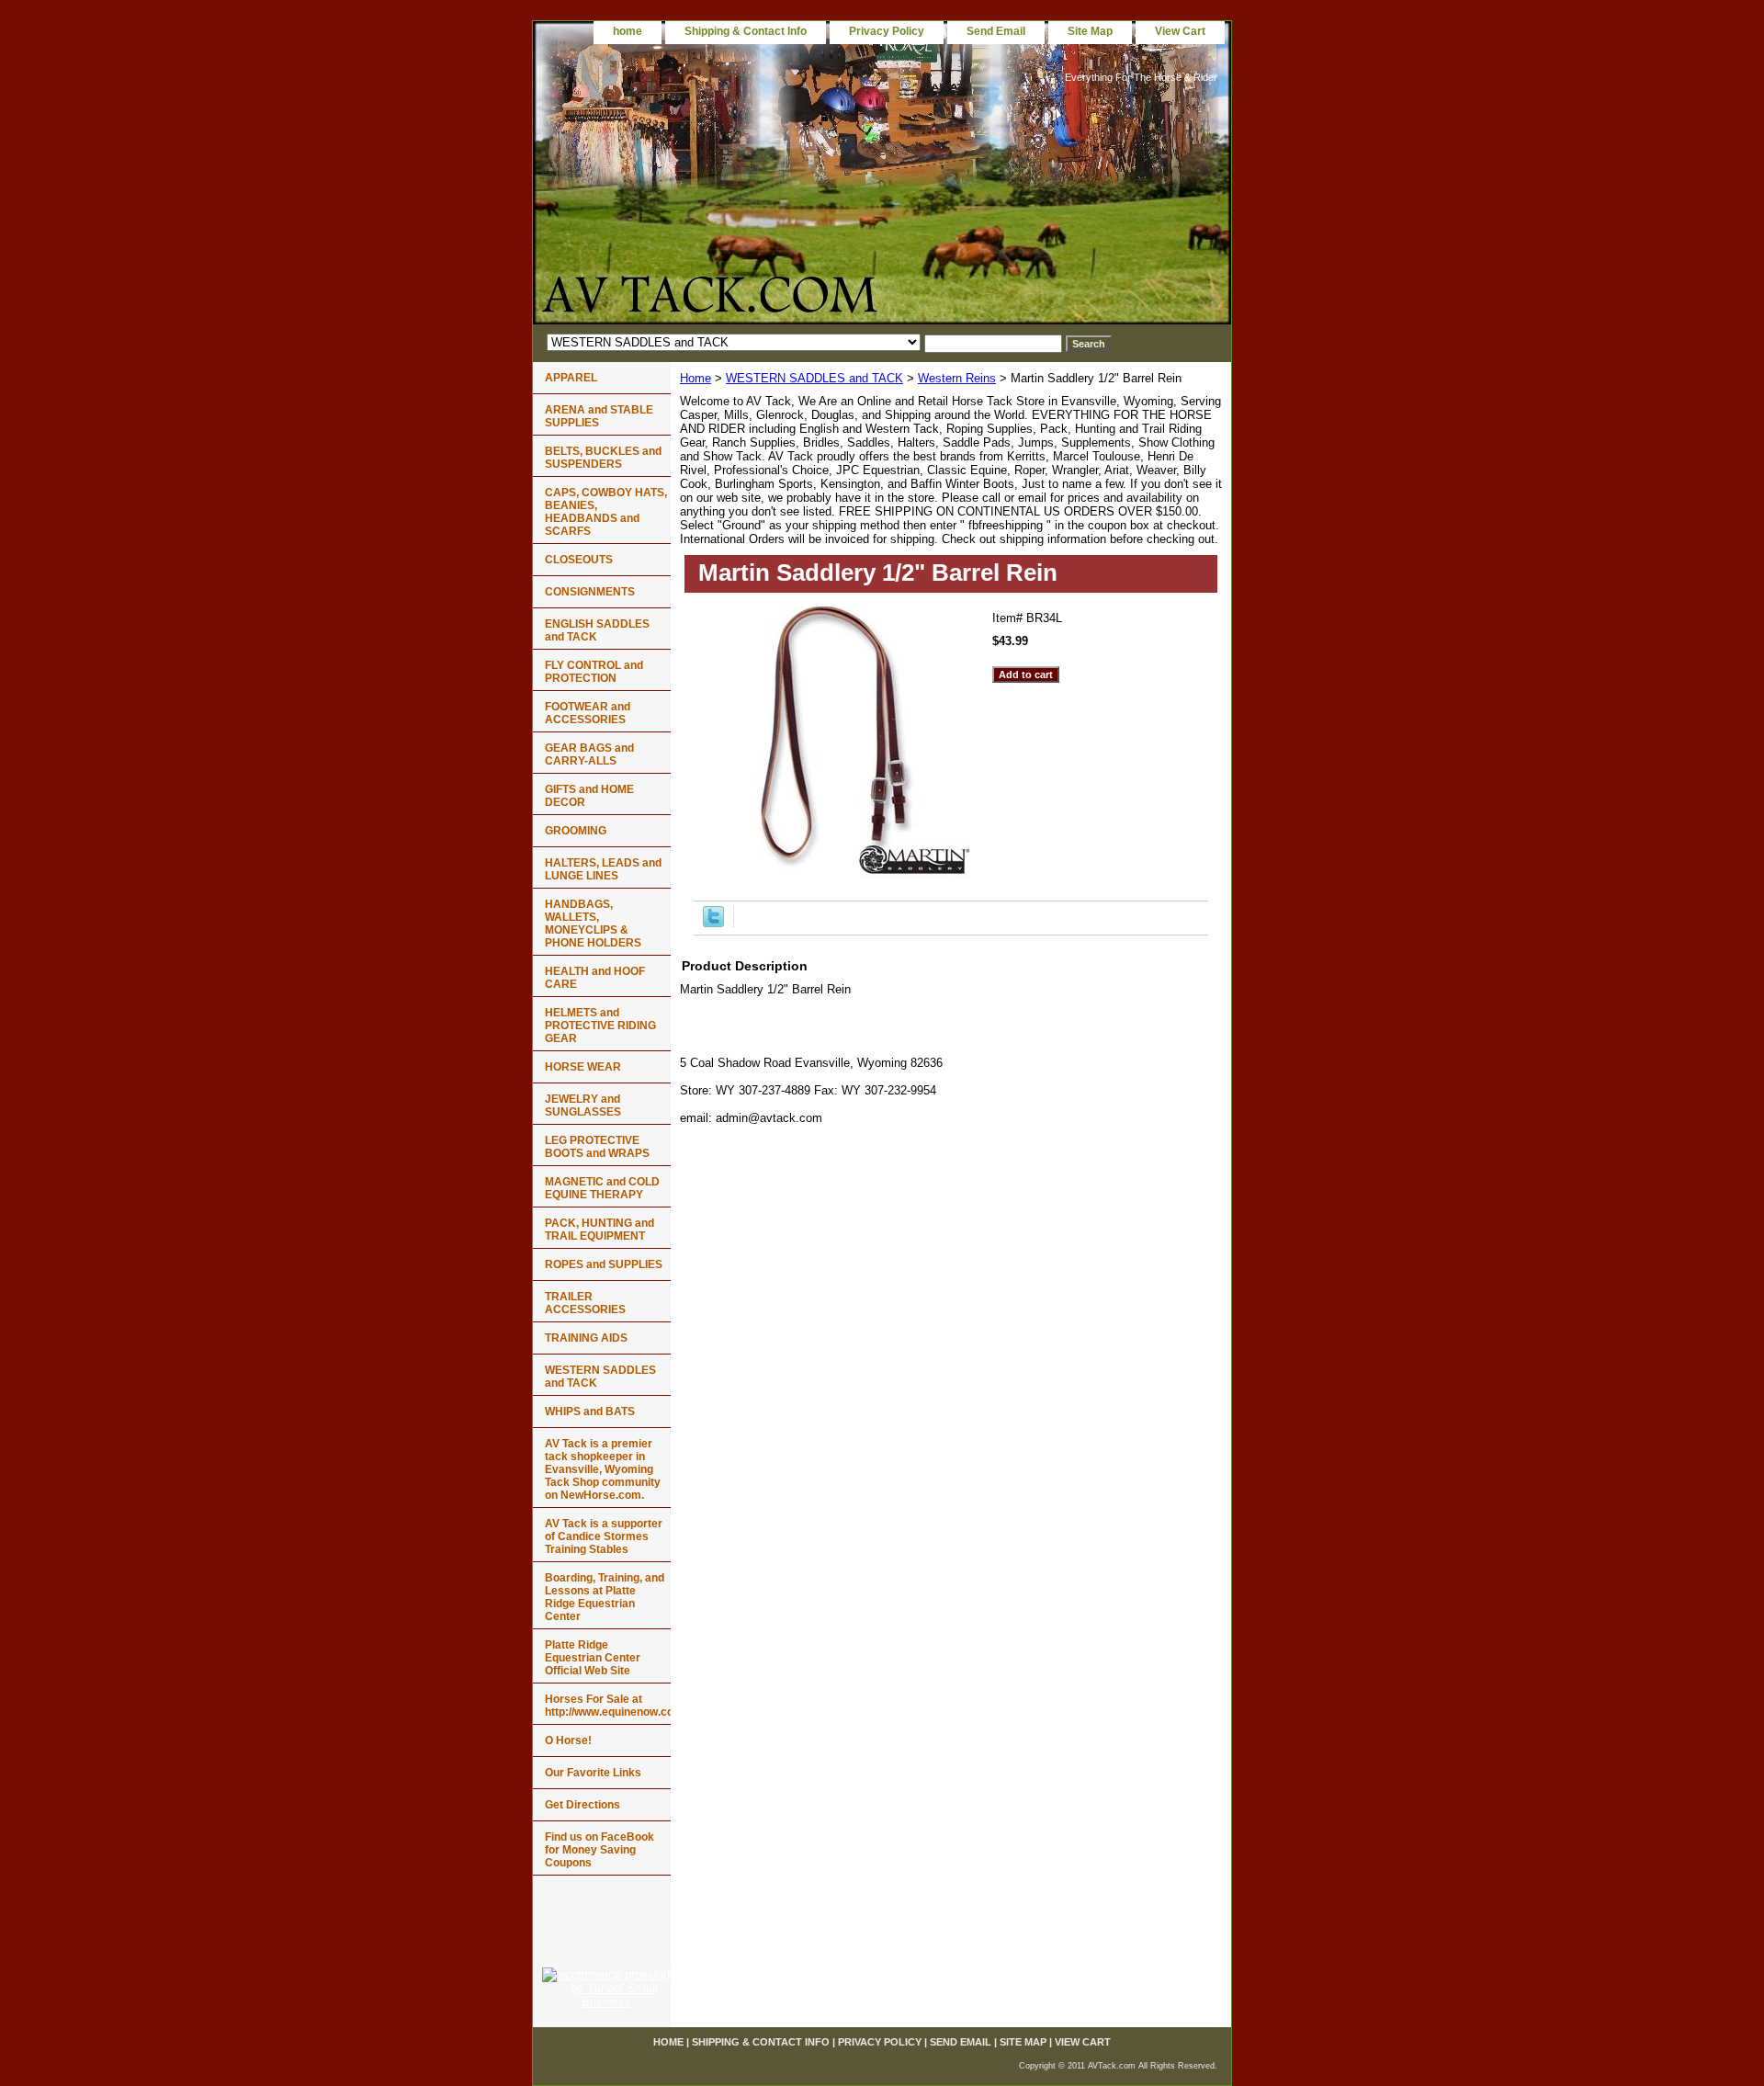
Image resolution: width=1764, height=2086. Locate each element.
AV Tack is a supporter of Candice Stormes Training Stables (604, 1536)
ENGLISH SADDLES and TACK (597, 630)
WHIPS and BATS (590, 1411)
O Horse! (568, 1740)
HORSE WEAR (583, 1067)
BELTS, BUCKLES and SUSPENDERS (603, 458)
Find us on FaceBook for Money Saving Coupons (599, 1850)
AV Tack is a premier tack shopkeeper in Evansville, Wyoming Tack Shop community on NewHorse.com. (603, 1469)
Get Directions (582, 1805)
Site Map (1090, 31)
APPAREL (571, 378)
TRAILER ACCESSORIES (585, 1303)
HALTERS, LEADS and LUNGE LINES (603, 869)
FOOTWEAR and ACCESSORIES (588, 713)
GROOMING (576, 831)
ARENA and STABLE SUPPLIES (599, 416)
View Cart (1180, 31)
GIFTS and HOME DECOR (589, 796)
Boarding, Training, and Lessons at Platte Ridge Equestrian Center (605, 1597)
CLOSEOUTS (579, 560)
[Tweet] (713, 923)
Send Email (996, 31)
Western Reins (957, 378)
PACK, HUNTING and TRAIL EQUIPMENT (599, 1230)
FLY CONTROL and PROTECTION (594, 672)
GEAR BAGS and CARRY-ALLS (589, 754)
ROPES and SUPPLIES (604, 1264)
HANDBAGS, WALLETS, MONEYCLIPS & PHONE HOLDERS (593, 924)
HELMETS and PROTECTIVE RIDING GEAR (600, 1026)
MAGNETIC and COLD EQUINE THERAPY (602, 1188)
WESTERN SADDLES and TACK (814, 378)
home (628, 31)
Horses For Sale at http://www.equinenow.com (608, 1706)
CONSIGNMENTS (590, 592)
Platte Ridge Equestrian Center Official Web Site (593, 1658)
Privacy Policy (887, 31)
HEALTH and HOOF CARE (595, 978)
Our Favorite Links (593, 1773)
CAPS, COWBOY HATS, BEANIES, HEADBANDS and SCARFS (606, 512)
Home (695, 378)
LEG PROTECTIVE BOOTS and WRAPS (597, 1147)
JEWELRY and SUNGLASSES (583, 1105)
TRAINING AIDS (586, 1338)
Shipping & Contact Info (746, 31)
